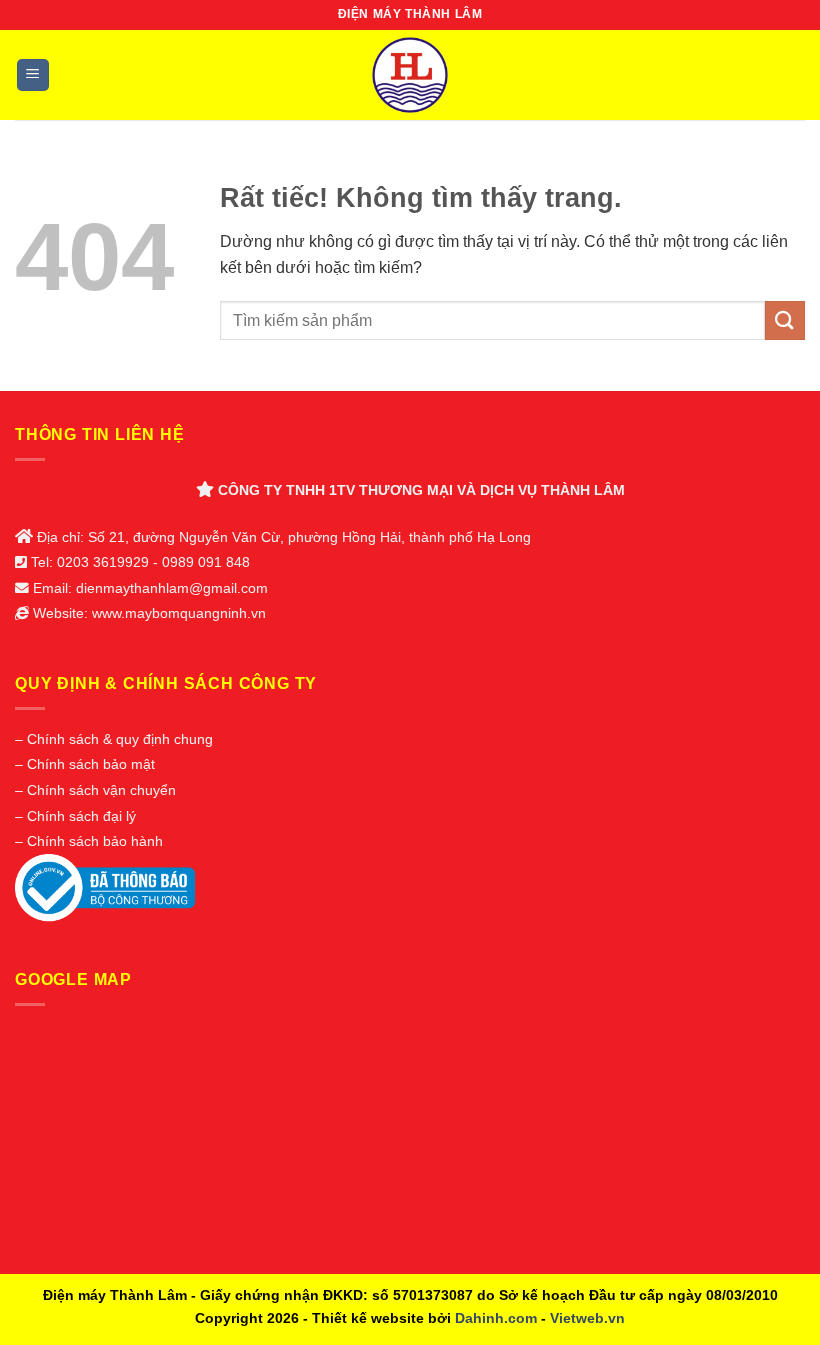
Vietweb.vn (587, 1318)
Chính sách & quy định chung (120, 739)
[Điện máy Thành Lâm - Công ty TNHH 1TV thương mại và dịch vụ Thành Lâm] (410, 75)
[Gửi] (785, 320)
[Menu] (33, 75)
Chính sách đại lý (81, 816)
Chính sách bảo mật (91, 764)
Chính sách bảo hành (95, 841)
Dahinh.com (496, 1318)
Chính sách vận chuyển (101, 790)
